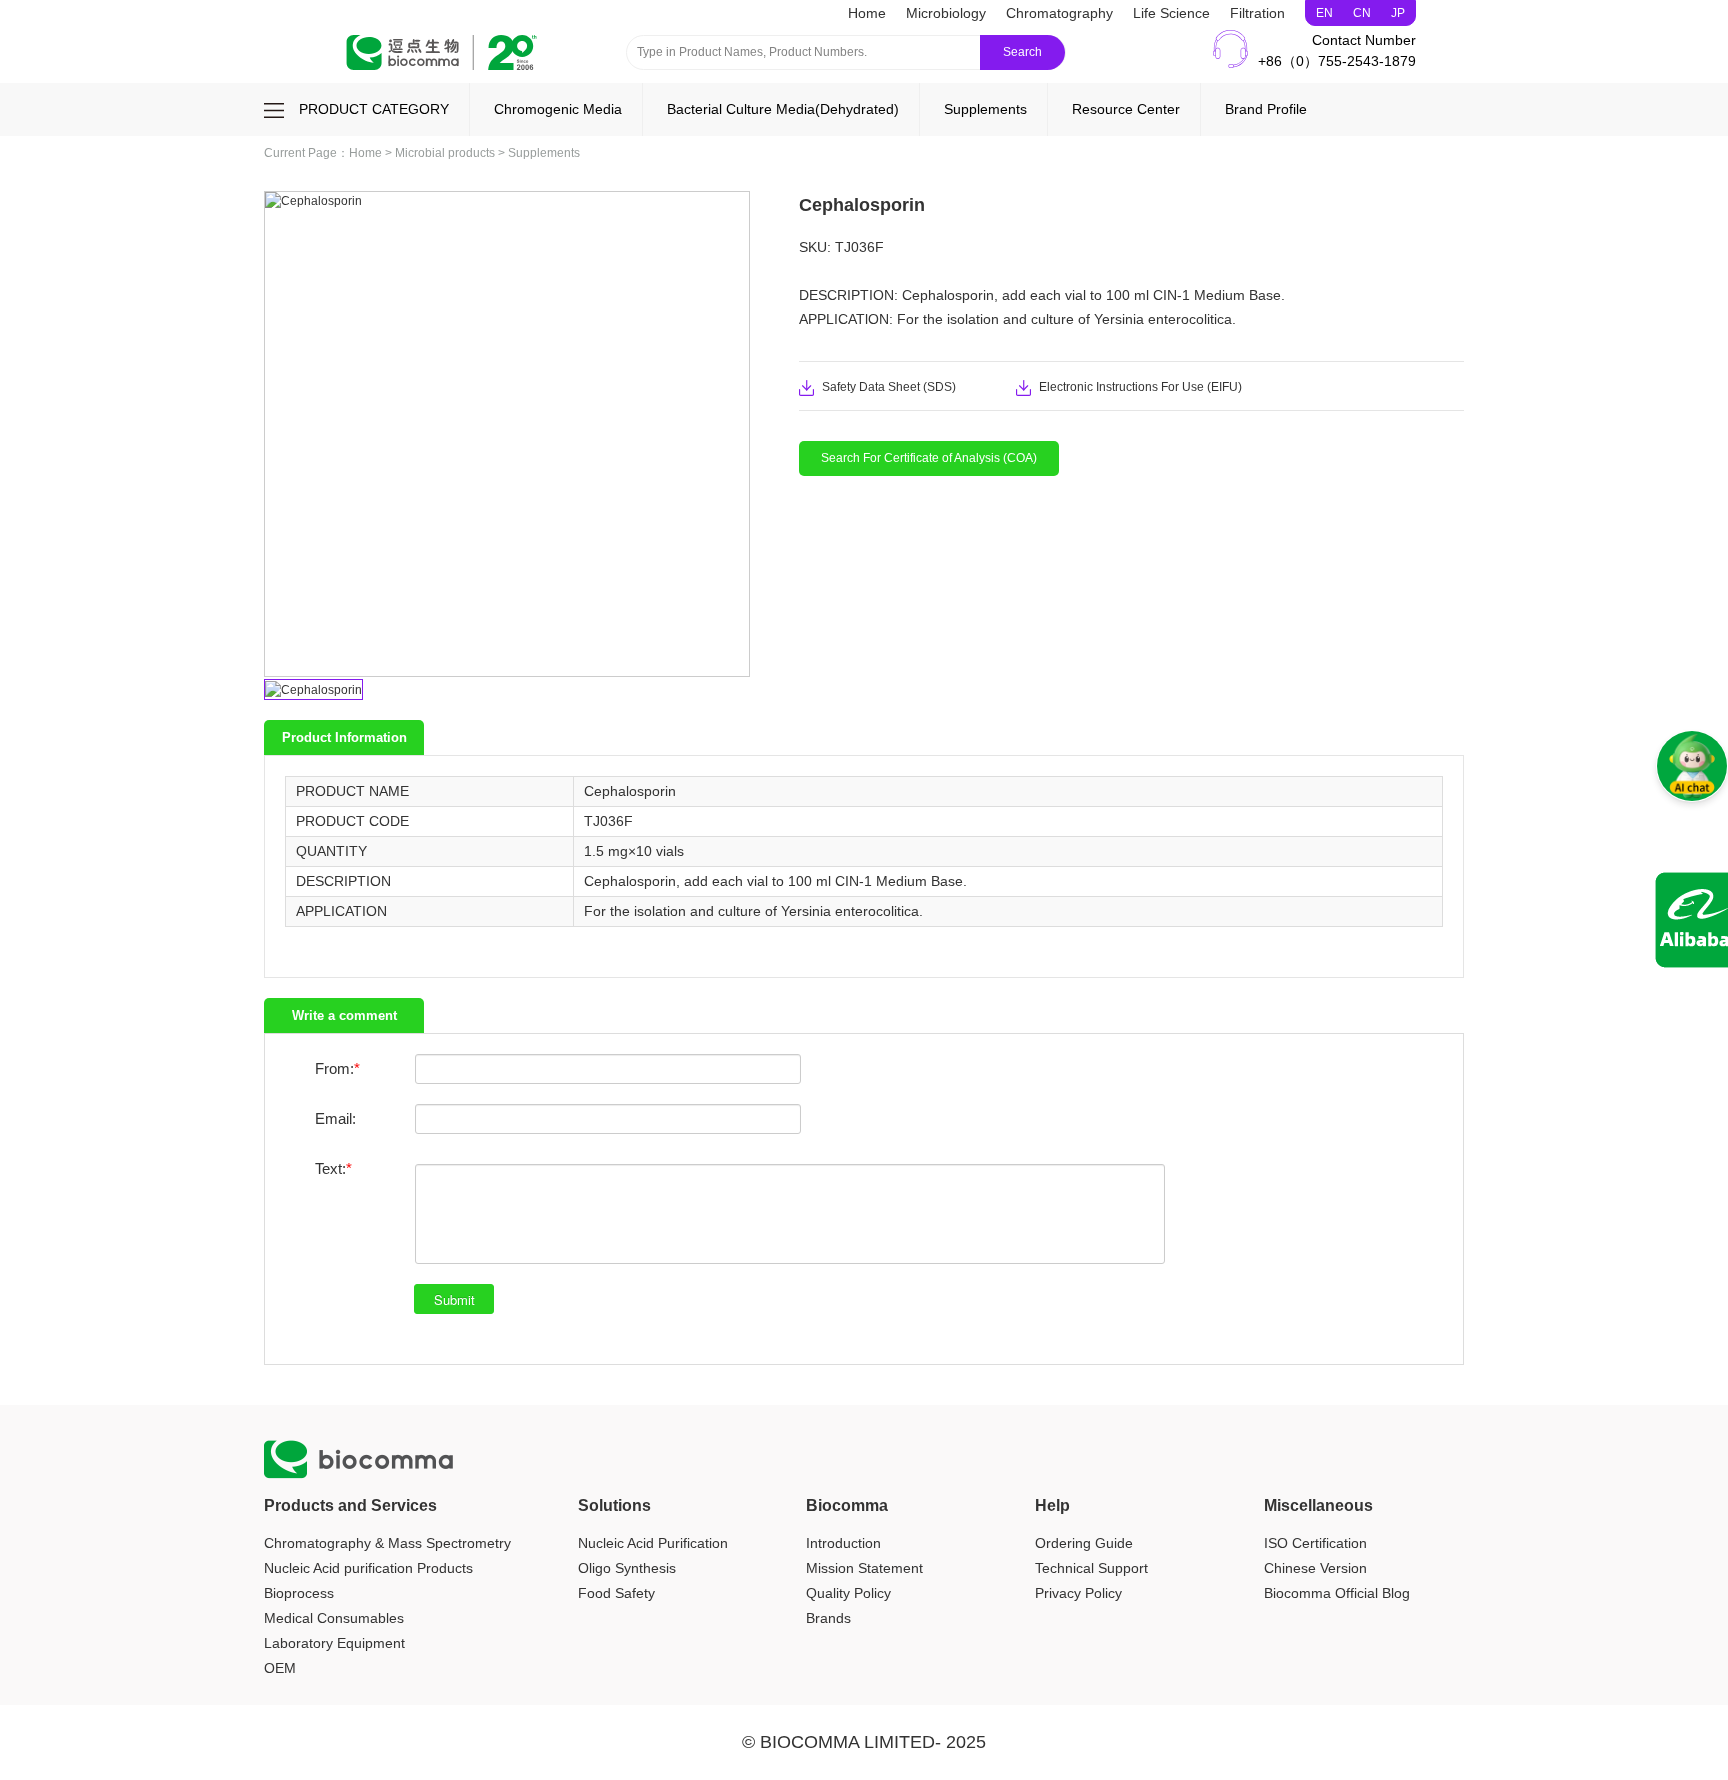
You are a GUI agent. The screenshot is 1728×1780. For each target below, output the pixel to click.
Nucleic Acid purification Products (368, 1568)
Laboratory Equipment (334, 1643)
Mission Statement (864, 1568)
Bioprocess (299, 1593)
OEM (280, 1668)
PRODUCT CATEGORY (374, 109)
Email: (335, 1118)
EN (1324, 13)
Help (1052, 1505)
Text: (330, 1168)
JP (1398, 13)
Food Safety (616, 1593)
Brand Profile (1266, 109)
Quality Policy (848, 1593)
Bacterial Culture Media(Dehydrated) (783, 109)
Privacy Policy (1078, 1593)
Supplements (985, 109)
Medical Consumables (334, 1618)
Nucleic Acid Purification (653, 1543)
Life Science (1171, 13)
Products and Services (350, 1505)
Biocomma (847, 1505)
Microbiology (946, 13)
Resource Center (1126, 109)
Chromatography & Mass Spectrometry (387, 1543)
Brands (828, 1618)
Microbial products (445, 153)
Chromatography (1059, 13)
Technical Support (1091, 1568)
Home (867, 13)
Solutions (614, 1505)
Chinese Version (1315, 1568)
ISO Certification (1315, 1543)
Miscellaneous (1318, 1505)
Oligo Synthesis (627, 1568)
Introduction (843, 1543)
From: (334, 1068)
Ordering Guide (1084, 1543)
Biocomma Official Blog (1337, 1593)
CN (1362, 13)
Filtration (1257, 13)
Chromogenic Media (558, 109)
